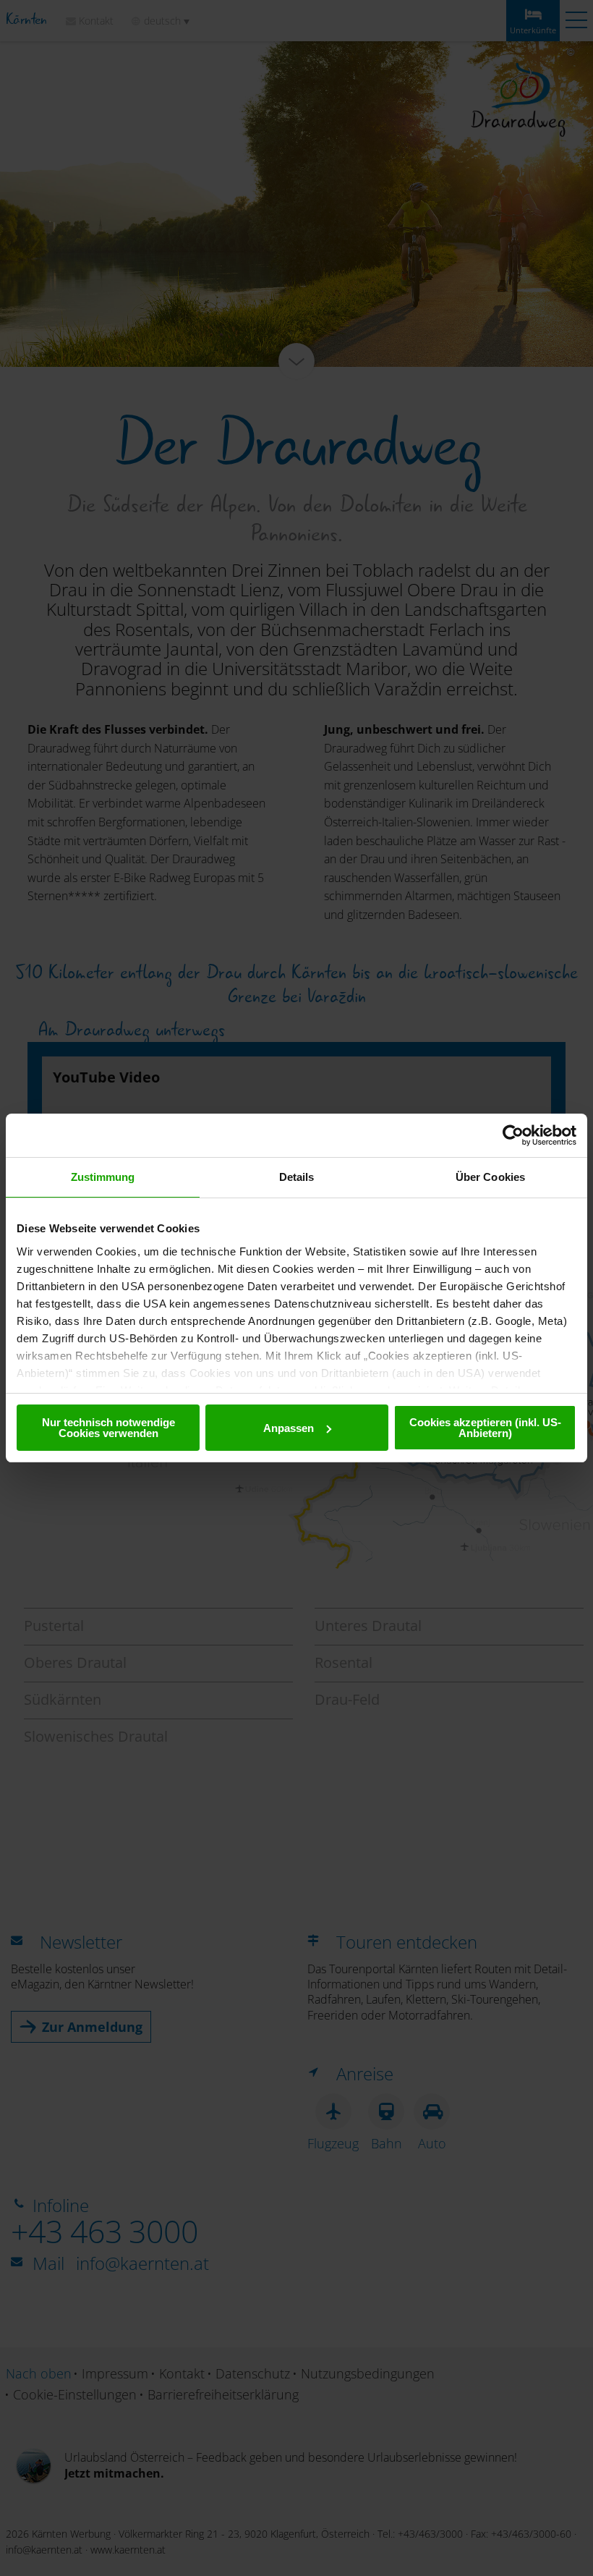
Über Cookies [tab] (490, 1177)
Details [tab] (297, 1177)
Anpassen (289, 1428)
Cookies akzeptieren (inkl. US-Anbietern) (485, 1428)
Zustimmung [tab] (103, 1177)
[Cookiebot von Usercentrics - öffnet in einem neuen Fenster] (513, 1135)
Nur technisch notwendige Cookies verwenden (108, 1428)
